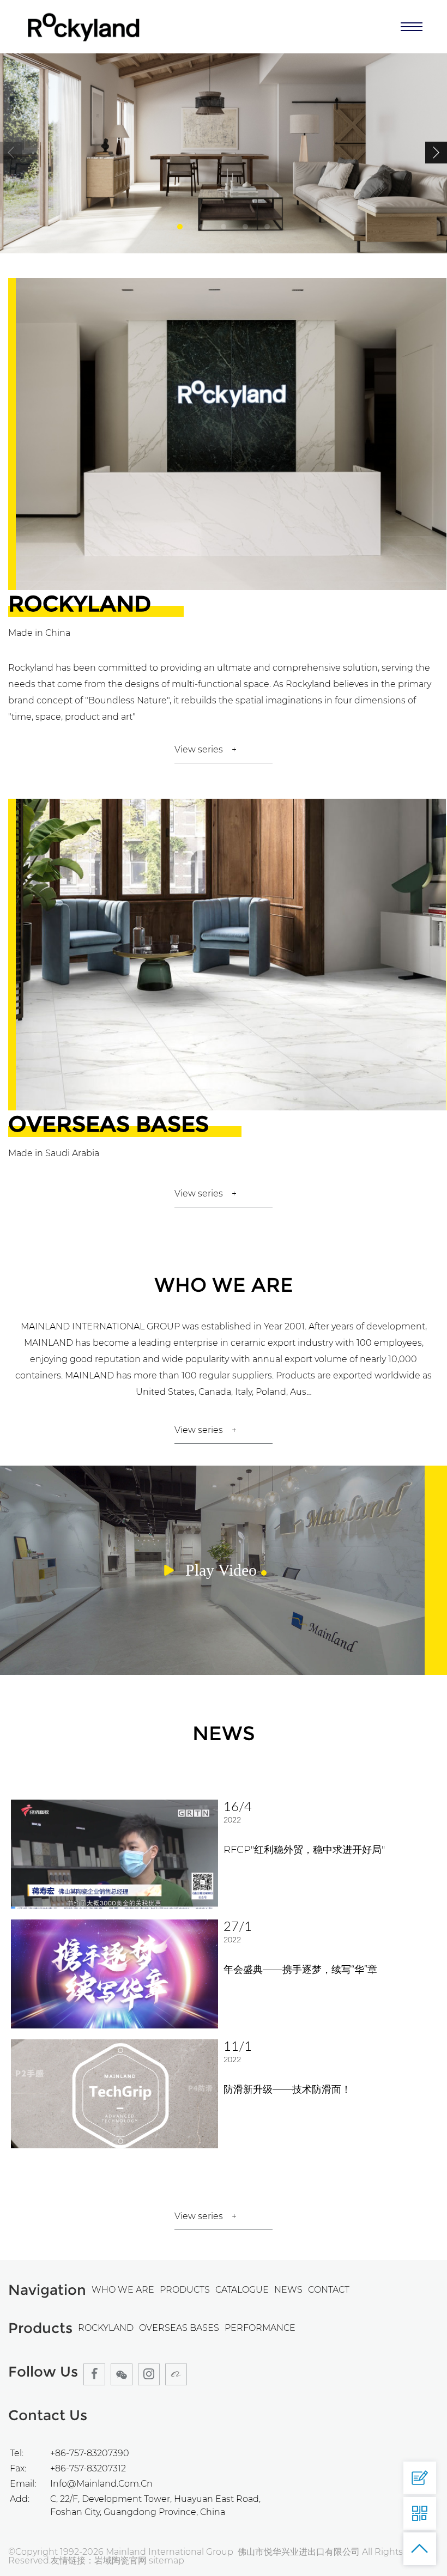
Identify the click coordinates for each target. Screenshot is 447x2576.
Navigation (47, 2290)
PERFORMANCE (260, 2328)
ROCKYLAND (106, 2328)
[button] (436, 153)
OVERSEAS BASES (179, 2328)
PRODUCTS (185, 2290)
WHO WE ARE (123, 2290)
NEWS (288, 2290)
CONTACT (329, 2290)
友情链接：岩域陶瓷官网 (100, 2560)
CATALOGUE (242, 2290)
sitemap (167, 2560)
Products (40, 2328)
